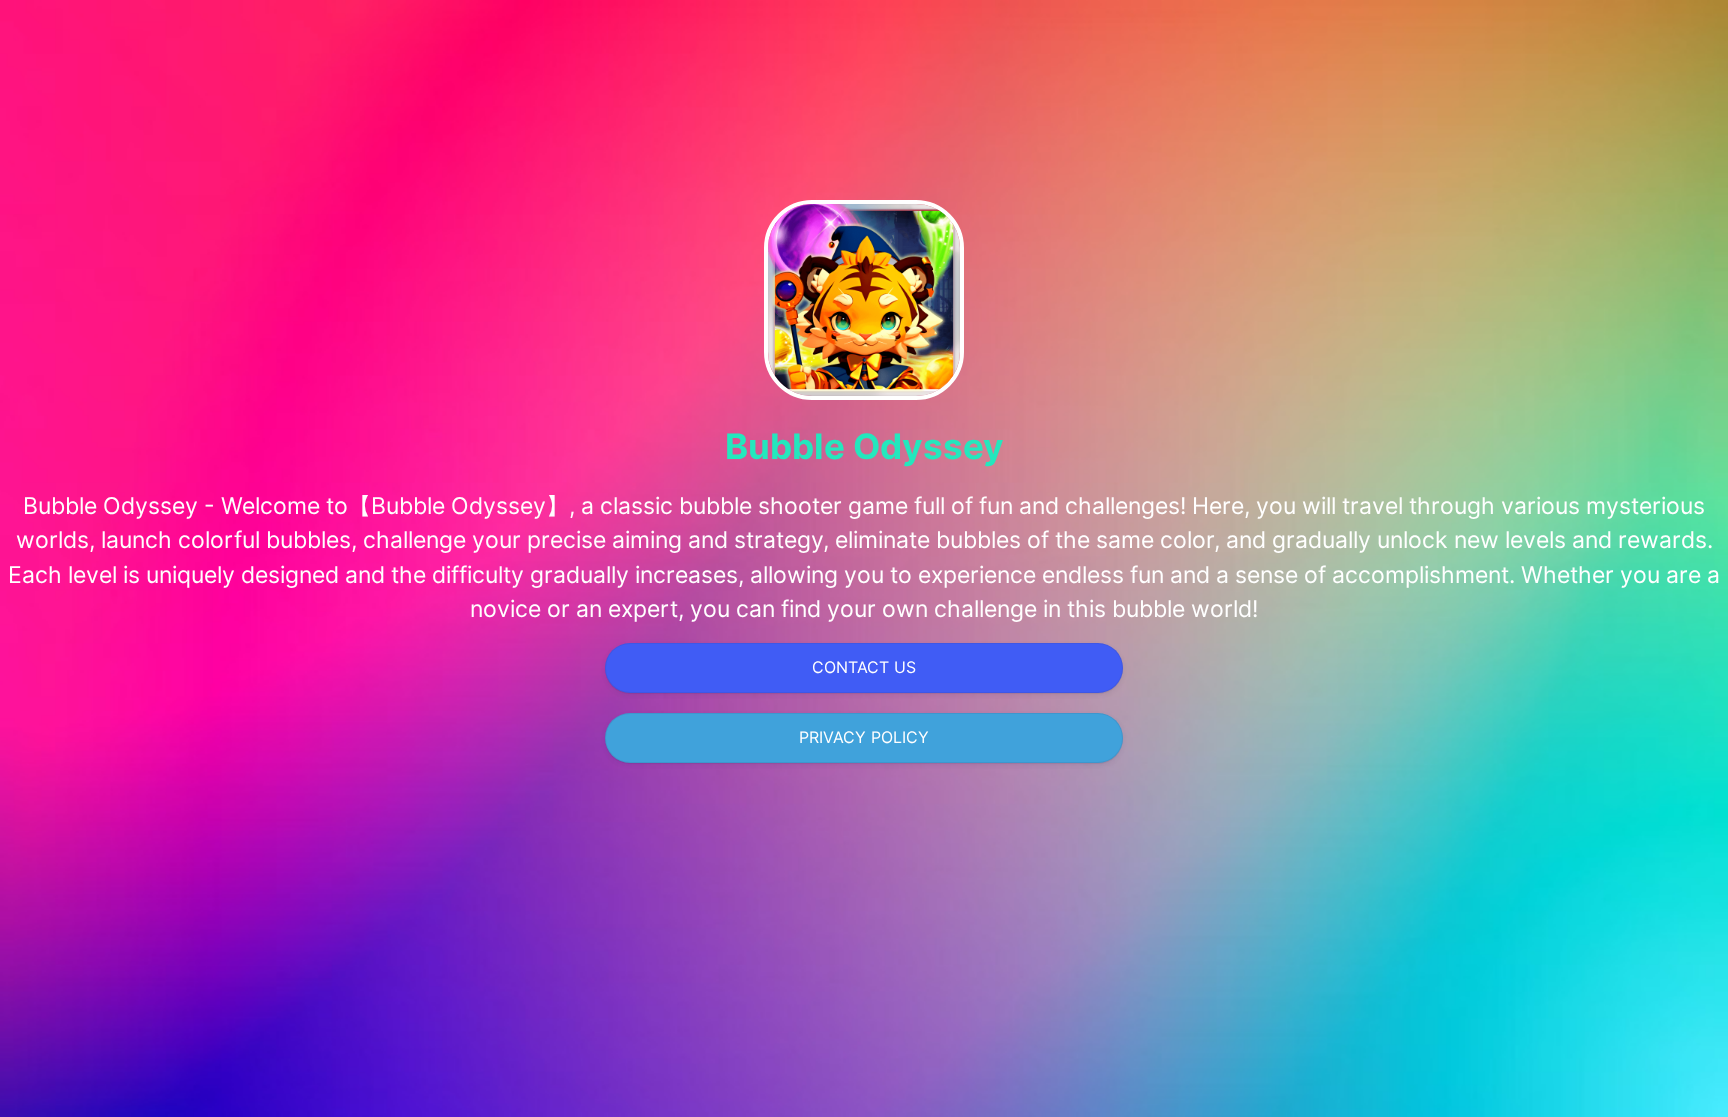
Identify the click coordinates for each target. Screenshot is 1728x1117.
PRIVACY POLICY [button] (864, 737)
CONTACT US (864, 667)
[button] (864, 668)
